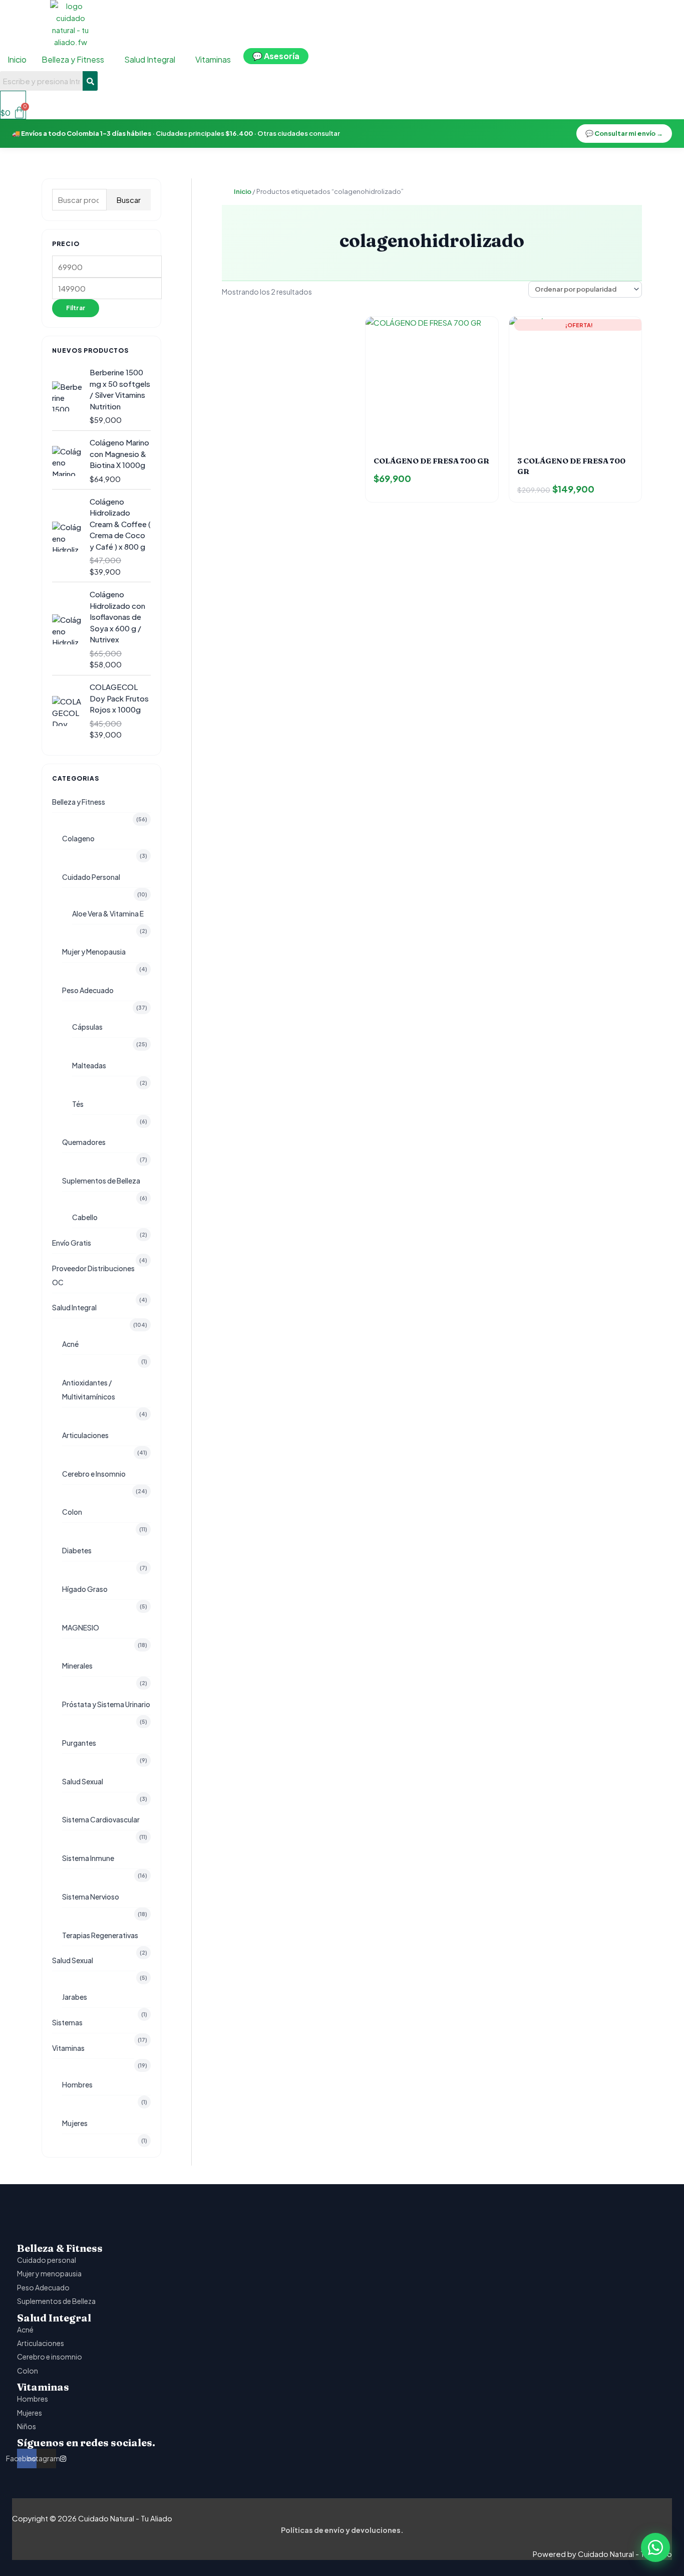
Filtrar (76, 308)
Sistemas (67, 2022)
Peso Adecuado (88, 990)
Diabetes (77, 1550)
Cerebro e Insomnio (94, 1474)
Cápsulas (87, 1027)
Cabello (85, 1217)
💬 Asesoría (276, 56)
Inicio (17, 59)
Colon (72, 1512)
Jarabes (75, 1997)
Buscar (129, 200)
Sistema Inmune (88, 1858)
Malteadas (89, 1065)
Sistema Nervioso (91, 1897)
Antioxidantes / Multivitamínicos (89, 1389)
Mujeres (75, 2123)
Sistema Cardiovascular (101, 1819)
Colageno (78, 838)
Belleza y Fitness (79, 802)
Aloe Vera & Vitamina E (108, 913)
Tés (78, 1104)
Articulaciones (85, 1435)
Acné (70, 1344)
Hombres (77, 2084)
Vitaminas (68, 2048)
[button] (75, 60)
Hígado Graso (85, 1589)
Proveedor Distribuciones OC (93, 1275)
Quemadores (84, 1142)
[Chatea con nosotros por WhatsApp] (655, 2547)
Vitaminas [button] (213, 59)
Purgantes (79, 1743)
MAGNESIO (81, 1627)
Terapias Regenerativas (100, 1935)
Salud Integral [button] (150, 59)
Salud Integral (74, 1307)
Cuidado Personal (91, 877)
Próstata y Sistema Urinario (106, 1704)
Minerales (77, 1666)
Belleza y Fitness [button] (73, 59)
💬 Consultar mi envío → (624, 133)
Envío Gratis (72, 1243)
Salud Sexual (83, 1781)
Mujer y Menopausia (94, 952)
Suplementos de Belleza (101, 1181)
